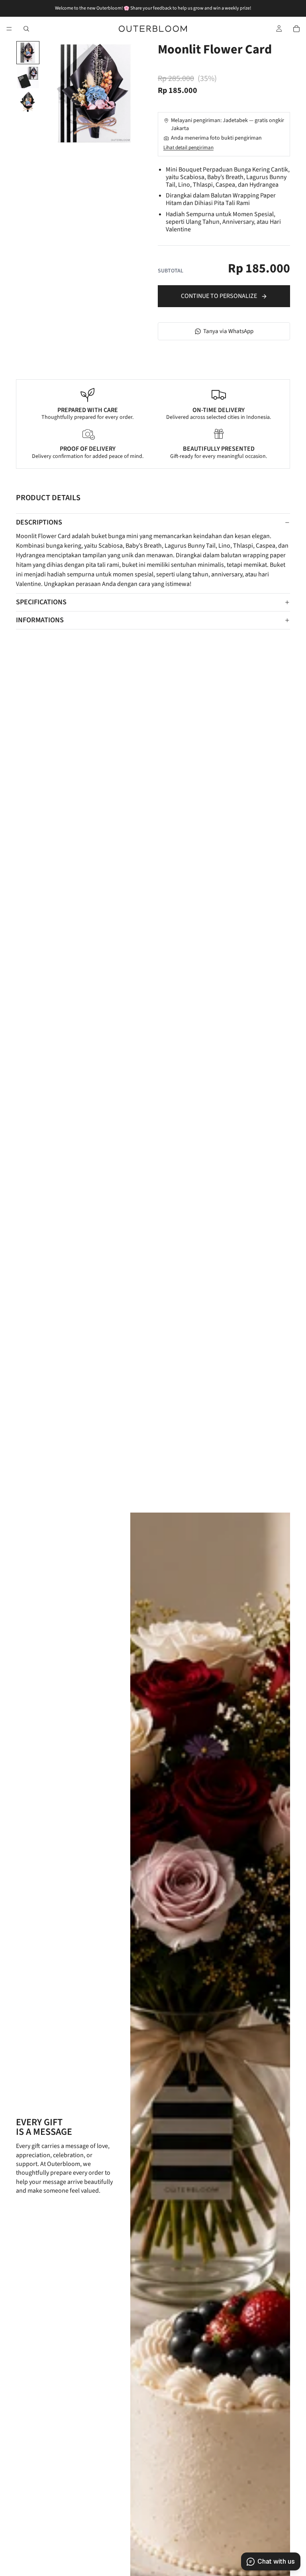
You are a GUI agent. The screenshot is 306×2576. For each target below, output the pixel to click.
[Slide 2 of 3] (28, 77)
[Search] (26, 29)
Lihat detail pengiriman (188, 148)
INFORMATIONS (40, 620)
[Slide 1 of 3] (28, 53)
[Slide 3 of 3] (28, 102)
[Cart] (296, 29)
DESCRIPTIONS (39, 522)
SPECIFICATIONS (41, 602)
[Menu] (9, 29)
